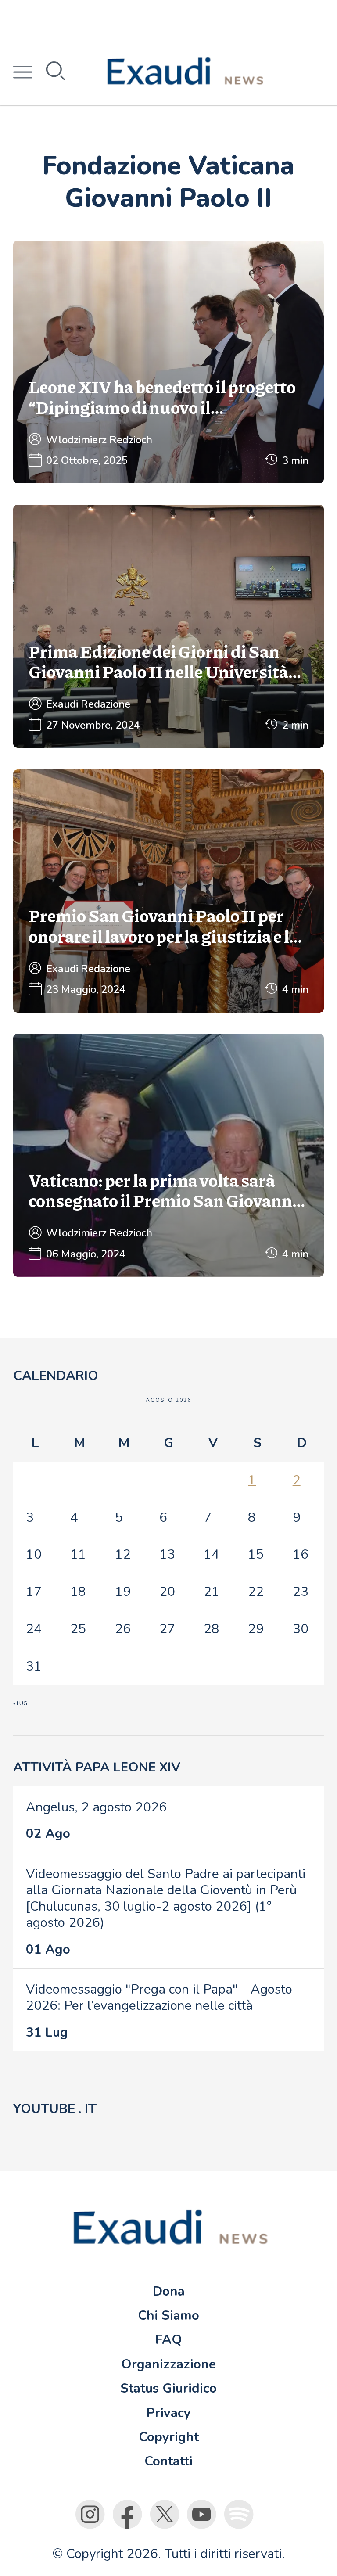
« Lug (20, 1703)
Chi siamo (168, 2315)
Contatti (168, 2461)
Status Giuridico (168, 2388)
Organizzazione (168, 2364)
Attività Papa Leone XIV (97, 1767)
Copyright (169, 2437)
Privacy (169, 2413)
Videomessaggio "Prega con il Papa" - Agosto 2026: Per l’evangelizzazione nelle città (159, 1997)
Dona (169, 2291)
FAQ (169, 2339)
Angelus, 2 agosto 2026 (96, 1807)
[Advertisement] (168, 20)
